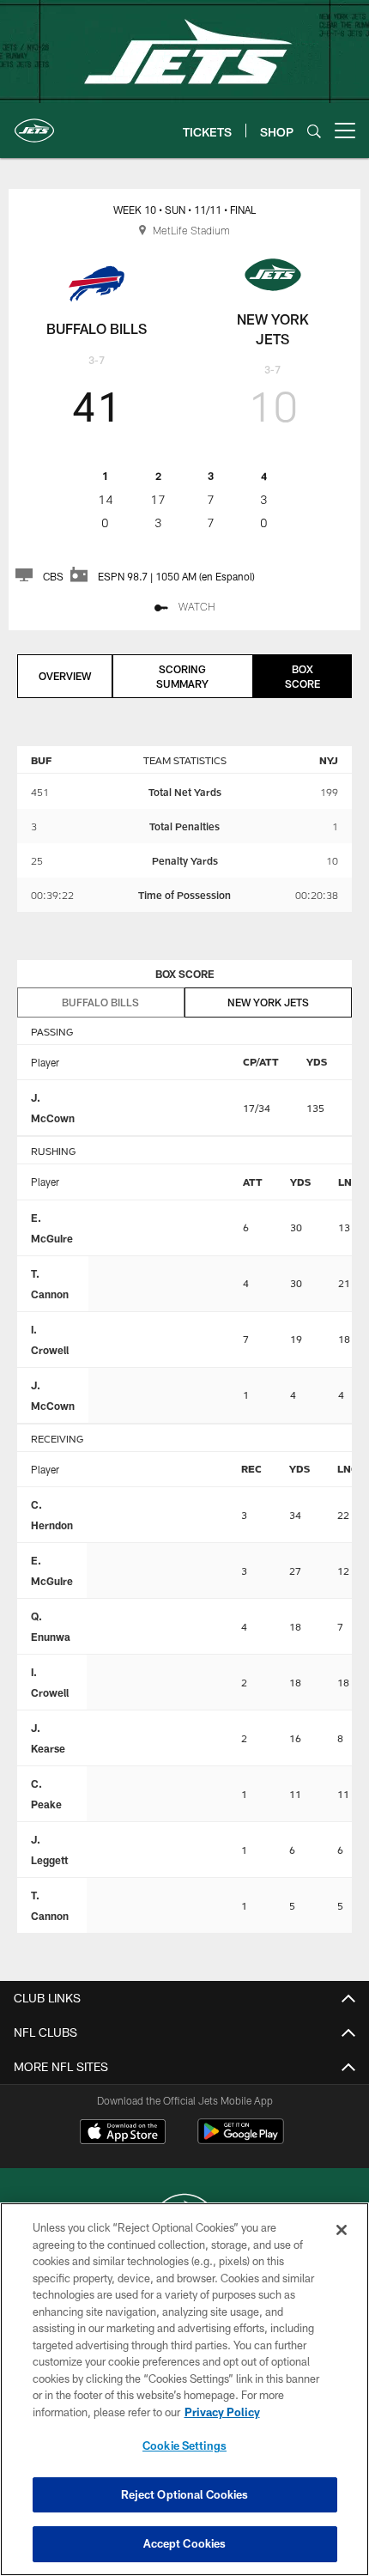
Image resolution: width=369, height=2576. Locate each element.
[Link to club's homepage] (34, 124)
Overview (65, 676)
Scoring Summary (182, 676)
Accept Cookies (185, 2543)
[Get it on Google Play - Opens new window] (241, 2140)
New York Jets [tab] (268, 1002)
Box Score (302, 676)
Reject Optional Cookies (185, 2494)
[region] (184, 2389)
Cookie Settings (184, 2445)
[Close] (342, 2230)
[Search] (314, 131)
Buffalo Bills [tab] (100, 1002)
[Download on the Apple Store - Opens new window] (123, 2134)
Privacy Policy (222, 2412)
